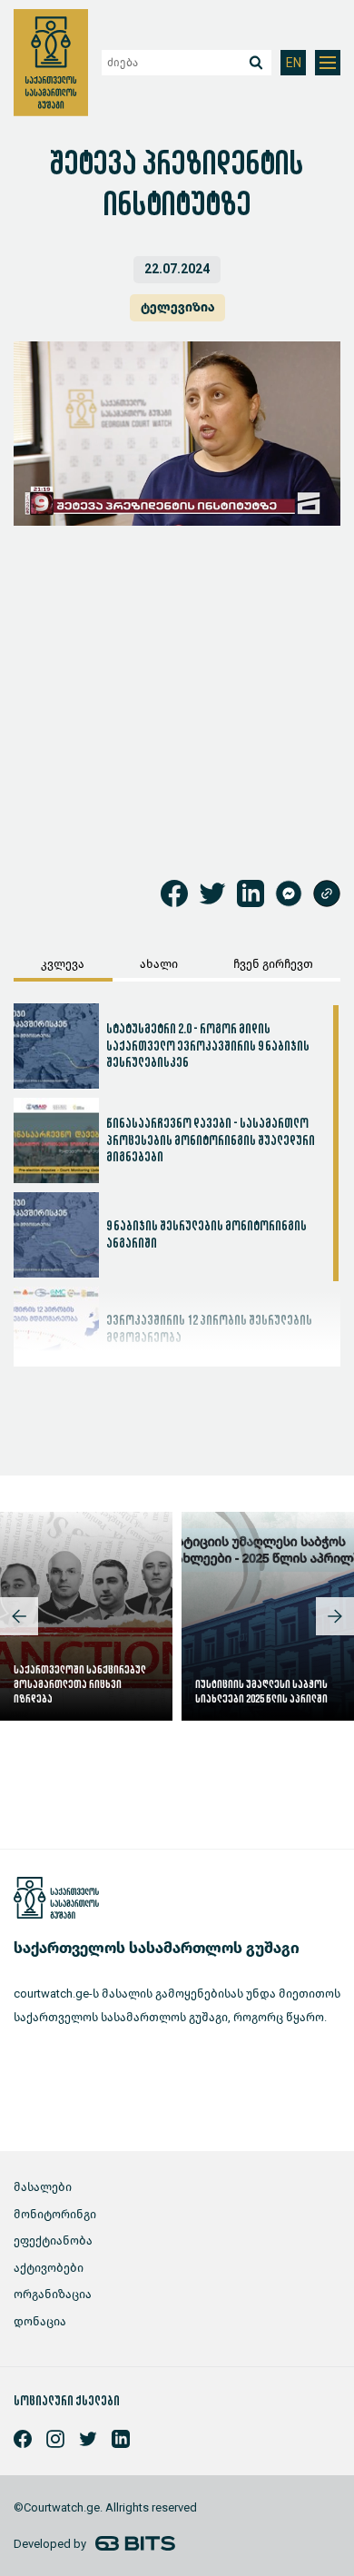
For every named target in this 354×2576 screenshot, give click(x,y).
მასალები (43, 2187)
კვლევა (63, 964)
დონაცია (40, 2321)
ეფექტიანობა (53, 2240)
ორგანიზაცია (53, 2294)
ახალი (159, 964)
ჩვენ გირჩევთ (273, 964)
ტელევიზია (177, 307)
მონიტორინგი (55, 2214)
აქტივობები (49, 2268)
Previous (19, 1616)
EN (294, 63)
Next (335, 1616)
